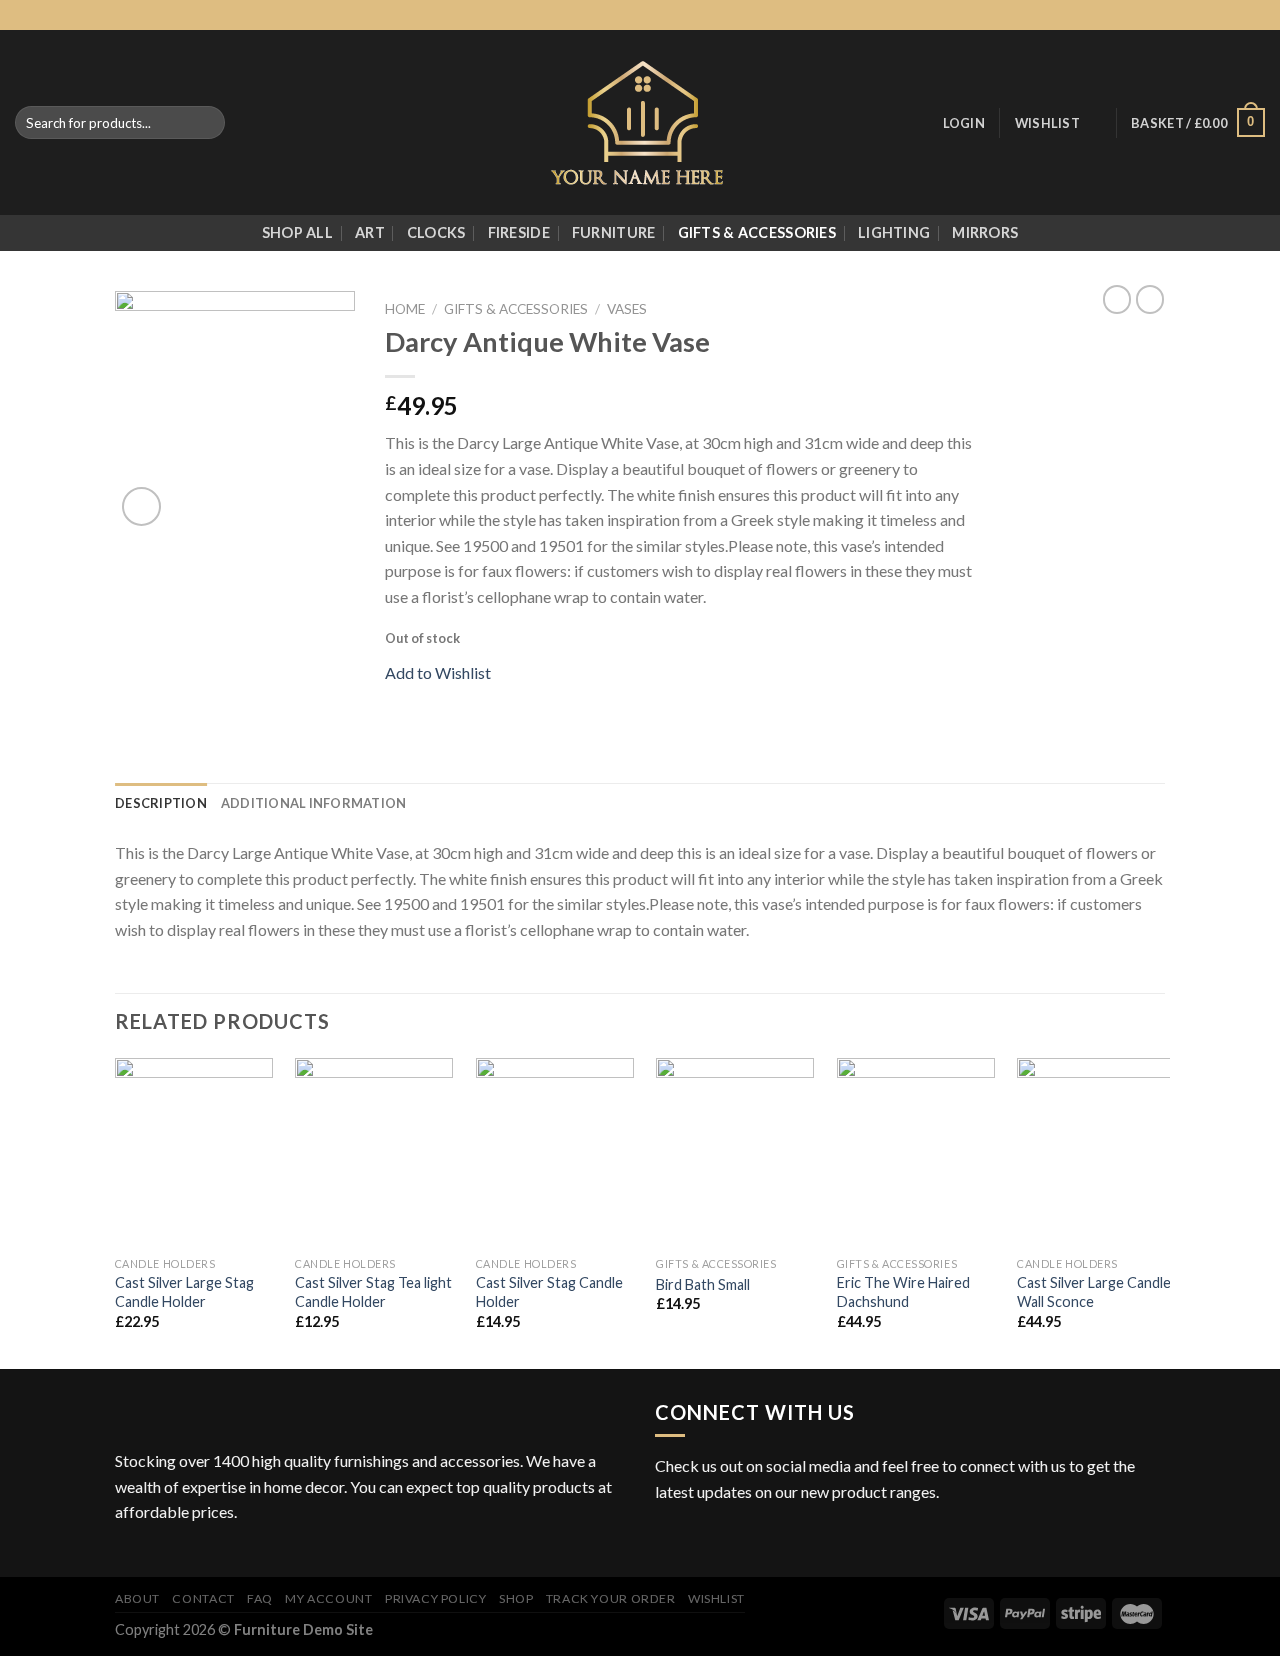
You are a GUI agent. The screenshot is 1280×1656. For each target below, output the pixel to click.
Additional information (314, 803)
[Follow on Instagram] (1198, 15)
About (137, 1598)
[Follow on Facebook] (1179, 15)
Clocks (436, 232)
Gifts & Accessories (757, 232)
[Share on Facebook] (397, 700)
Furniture (614, 232)
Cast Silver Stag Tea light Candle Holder (373, 1292)
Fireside (519, 232)
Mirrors (985, 232)
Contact (203, 1598)
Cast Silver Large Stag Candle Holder (184, 1292)
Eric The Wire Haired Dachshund (903, 1292)
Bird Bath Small (703, 1284)
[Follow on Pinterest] (1255, 15)
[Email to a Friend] (446, 700)
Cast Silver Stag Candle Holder (549, 1292)
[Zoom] (141, 506)
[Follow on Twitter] (1217, 15)
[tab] (161, 803)
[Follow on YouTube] (789, 1540)
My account (328, 1598)
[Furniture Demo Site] (640, 122)
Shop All (297, 232)
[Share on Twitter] (422, 700)
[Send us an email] (1236, 15)
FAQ (260, 1598)
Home (405, 309)
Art (370, 232)
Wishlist (716, 1598)
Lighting (894, 232)
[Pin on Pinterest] (470, 700)
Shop (516, 1598)
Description (161, 803)
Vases (627, 309)
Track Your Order (611, 1598)
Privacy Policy (436, 1598)
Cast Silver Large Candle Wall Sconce (1094, 1292)
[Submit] (206, 123)
